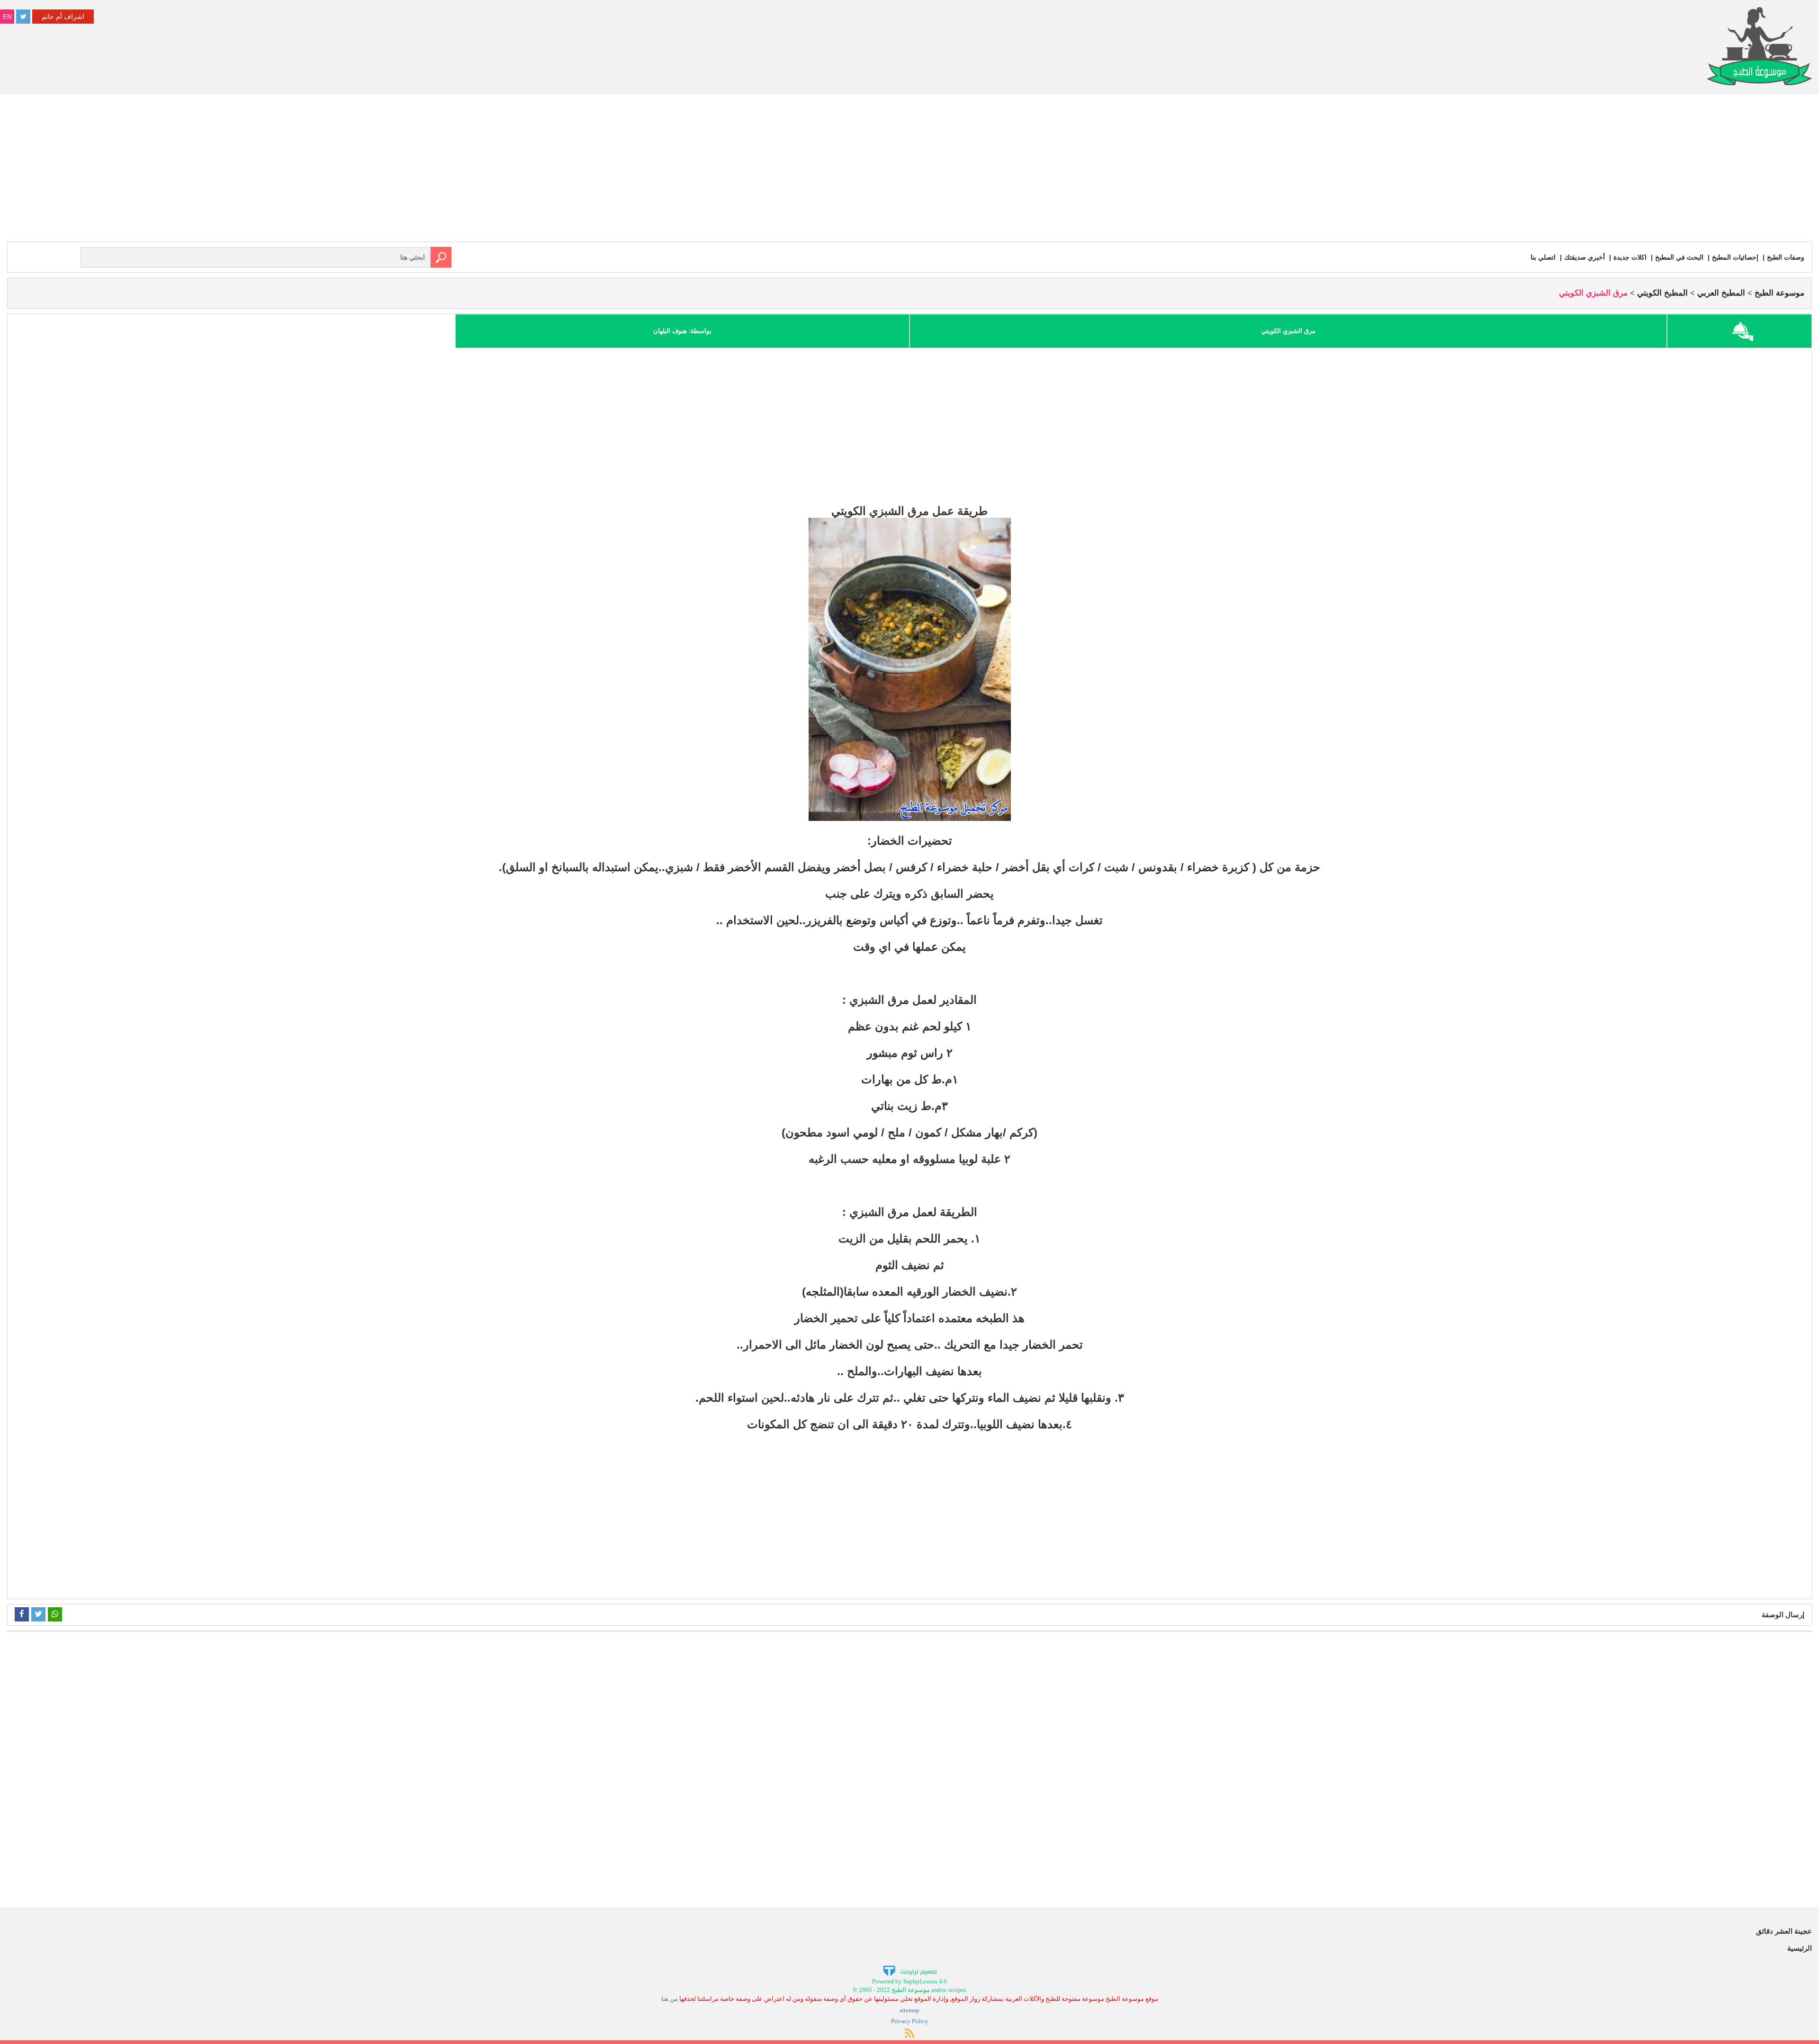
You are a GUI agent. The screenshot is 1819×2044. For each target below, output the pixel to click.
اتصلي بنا (1543, 257)
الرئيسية (1800, 1948)
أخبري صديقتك (1585, 257)
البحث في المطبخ (1679, 257)
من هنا (670, 1999)
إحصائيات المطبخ (1735, 257)
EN (7, 17)
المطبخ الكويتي (1662, 293)
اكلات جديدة (1630, 257)
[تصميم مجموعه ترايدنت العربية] (910, 1970)
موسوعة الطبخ (1779, 293)
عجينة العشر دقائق (1784, 1931)
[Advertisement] (909, 171)
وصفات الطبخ (1786, 257)
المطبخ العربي (1721, 293)
